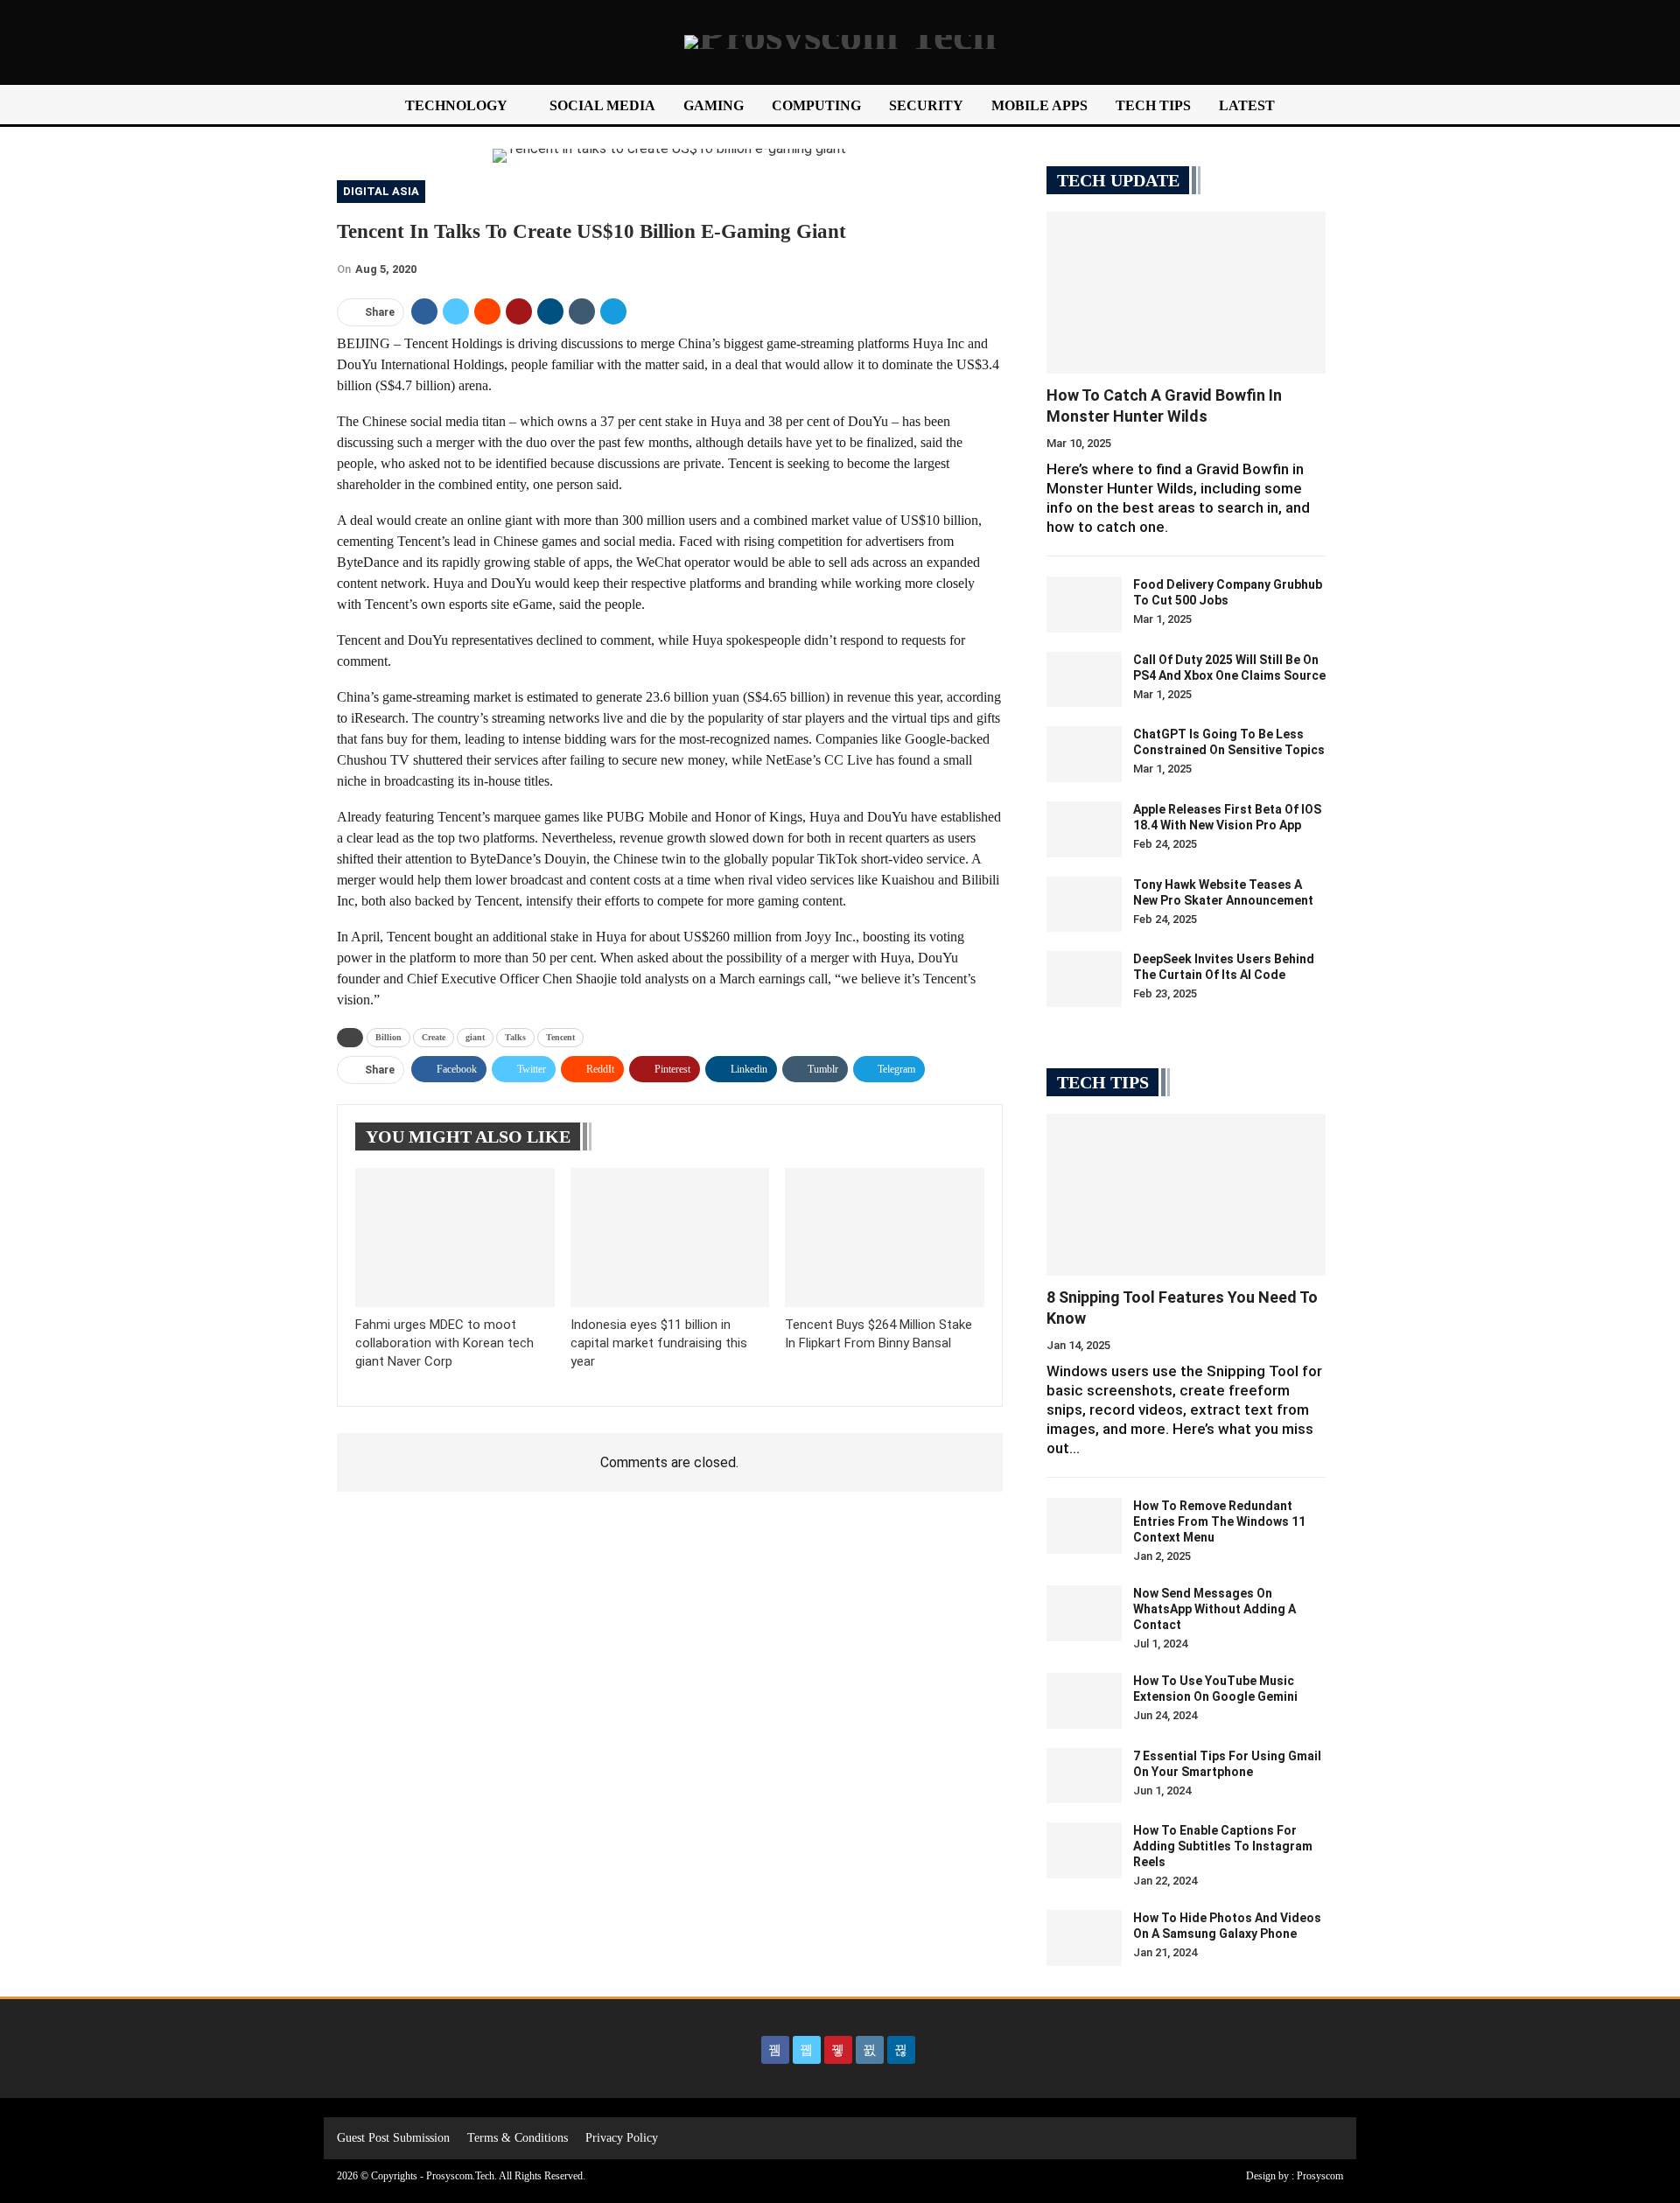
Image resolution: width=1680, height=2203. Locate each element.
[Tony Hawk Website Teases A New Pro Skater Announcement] (1084, 905)
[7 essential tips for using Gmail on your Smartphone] (1084, 1776)
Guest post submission (393, 2138)
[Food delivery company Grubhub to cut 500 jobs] (1084, 605)
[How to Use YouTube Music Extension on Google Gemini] (1084, 1701)
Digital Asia (381, 191)
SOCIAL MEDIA (602, 105)
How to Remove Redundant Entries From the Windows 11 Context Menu (1219, 1521)
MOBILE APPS (1039, 105)
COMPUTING (816, 105)
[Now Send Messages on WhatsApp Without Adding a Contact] (1084, 1613)
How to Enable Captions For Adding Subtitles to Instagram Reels (1223, 1846)
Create (434, 1037)
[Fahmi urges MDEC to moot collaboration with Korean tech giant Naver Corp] (455, 1238)
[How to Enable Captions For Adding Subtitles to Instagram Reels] (1084, 1850)
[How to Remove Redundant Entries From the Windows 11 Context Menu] (1084, 1526)
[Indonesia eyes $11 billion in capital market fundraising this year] (670, 1238)
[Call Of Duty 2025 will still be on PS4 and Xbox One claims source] (1084, 680)
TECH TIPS (1153, 105)
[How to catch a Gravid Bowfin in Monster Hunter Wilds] (1186, 293)
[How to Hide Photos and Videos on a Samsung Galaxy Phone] (1084, 1938)
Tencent (560, 1037)
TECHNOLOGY (456, 105)
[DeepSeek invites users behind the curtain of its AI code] (1084, 979)
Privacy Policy (622, 2138)
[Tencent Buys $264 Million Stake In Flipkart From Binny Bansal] (885, 1238)
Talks (515, 1037)
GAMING (714, 105)
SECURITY (926, 105)
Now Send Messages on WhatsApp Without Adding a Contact (1214, 1609)
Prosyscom (1320, 2176)
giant (475, 1037)
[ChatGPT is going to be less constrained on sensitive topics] (1084, 754)
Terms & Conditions (518, 2138)
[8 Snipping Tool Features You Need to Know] (1186, 1195)
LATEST (1247, 105)
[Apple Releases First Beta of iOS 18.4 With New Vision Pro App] (1084, 829)
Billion (388, 1037)
